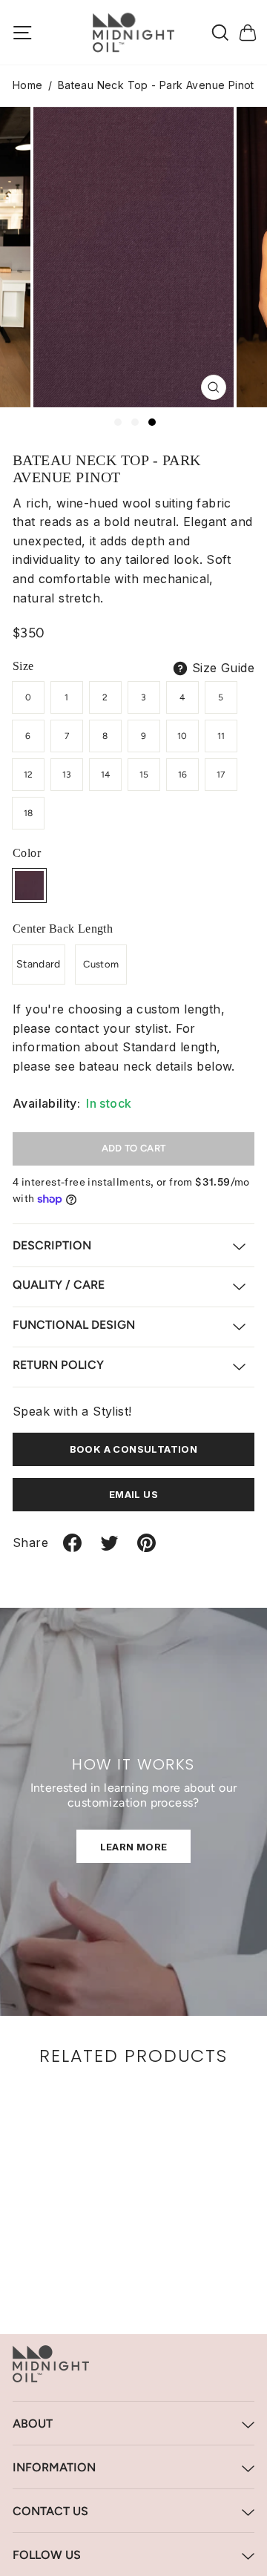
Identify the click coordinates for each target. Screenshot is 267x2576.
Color (27, 853)
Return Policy (58, 1365)
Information (54, 2467)
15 (144, 775)
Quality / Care (59, 1285)
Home (28, 85)
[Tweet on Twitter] (109, 1549)
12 (29, 775)
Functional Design (74, 1325)
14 (106, 775)
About (33, 2424)
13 (67, 775)
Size (23, 666)
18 (29, 813)
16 (183, 775)
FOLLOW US (47, 2555)
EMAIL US (133, 1494)
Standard (39, 964)
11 (221, 736)
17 (221, 775)
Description (52, 1245)
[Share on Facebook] (72, 1549)
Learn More (134, 1847)
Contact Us (50, 2511)
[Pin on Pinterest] (146, 1549)
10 (182, 736)
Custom (101, 964)
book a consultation (134, 1449)
